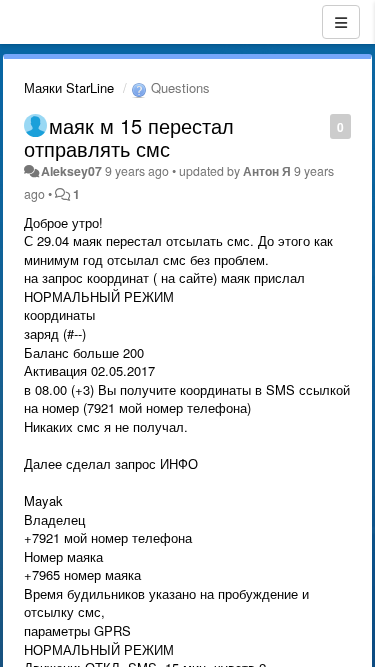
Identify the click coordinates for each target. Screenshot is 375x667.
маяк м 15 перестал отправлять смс (129, 137)
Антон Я (267, 171)
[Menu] (341, 22)
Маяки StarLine (69, 87)
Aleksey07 (71, 171)
